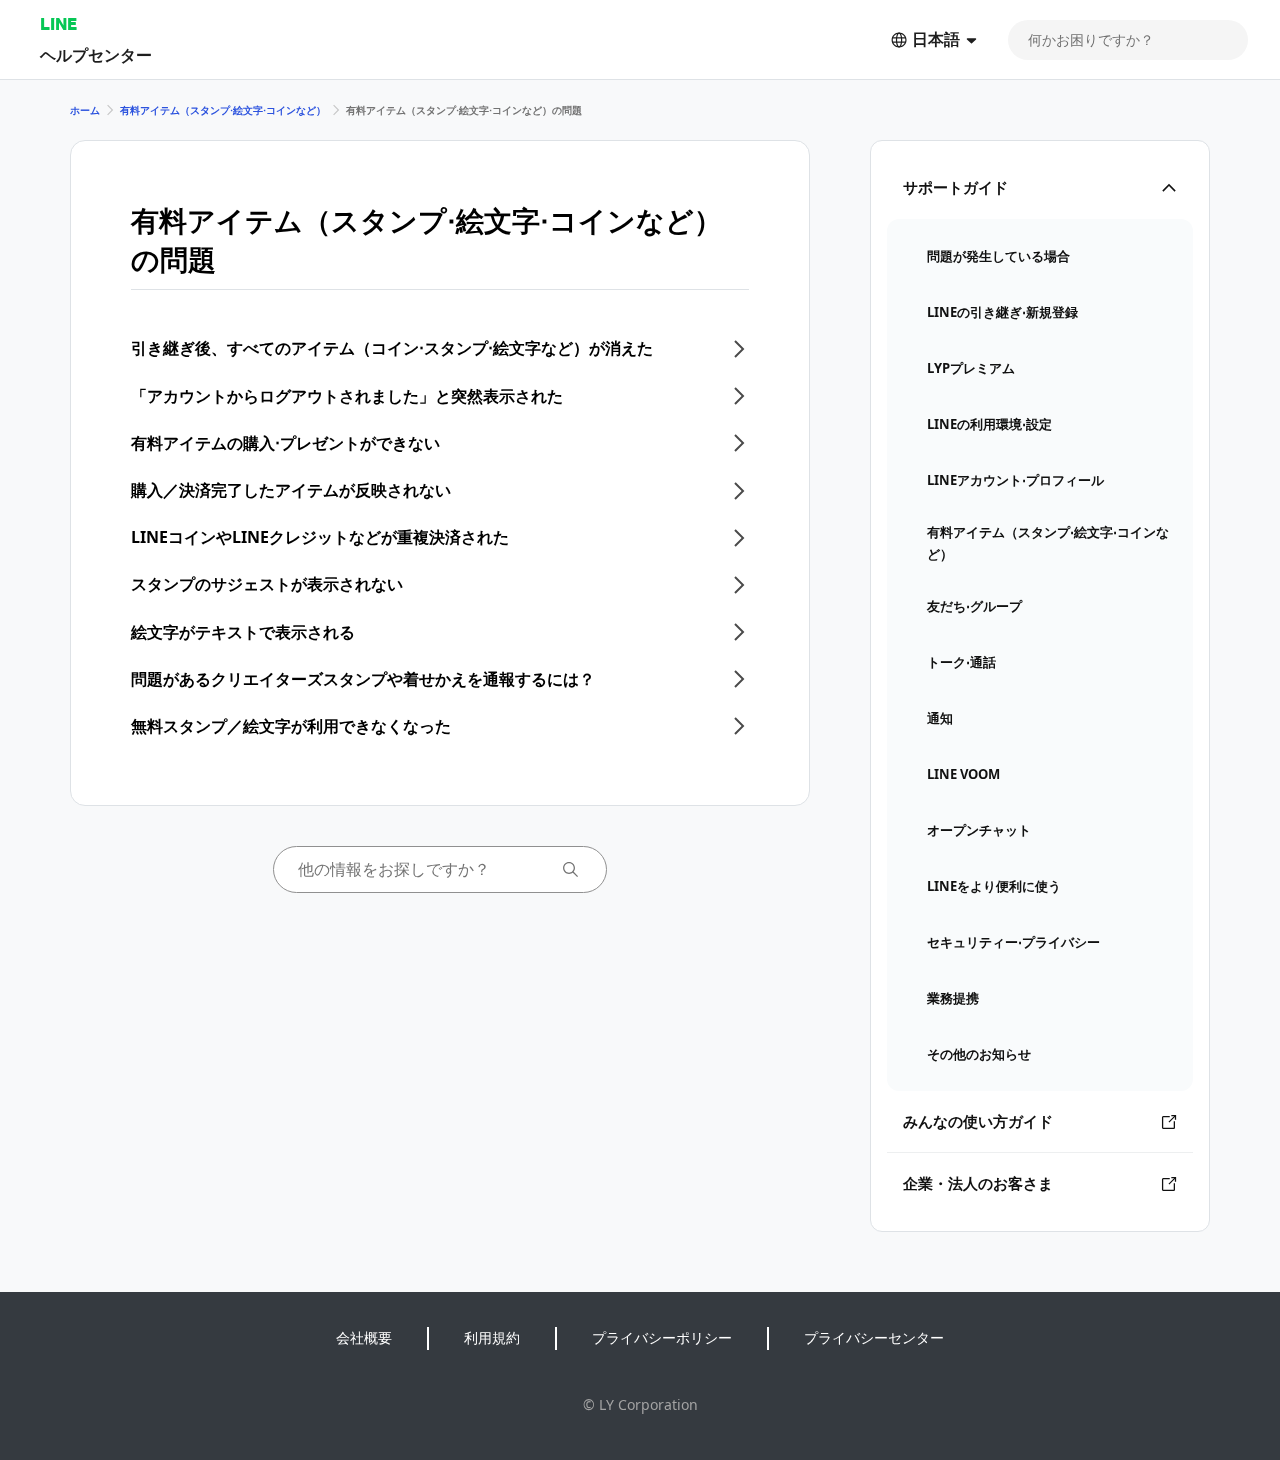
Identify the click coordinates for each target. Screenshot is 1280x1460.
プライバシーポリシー (662, 1337)
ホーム (85, 110)
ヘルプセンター (96, 54)
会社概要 (364, 1337)
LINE (58, 23)
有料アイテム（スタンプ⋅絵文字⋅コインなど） (223, 110)
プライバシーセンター (874, 1337)
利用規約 (492, 1337)
